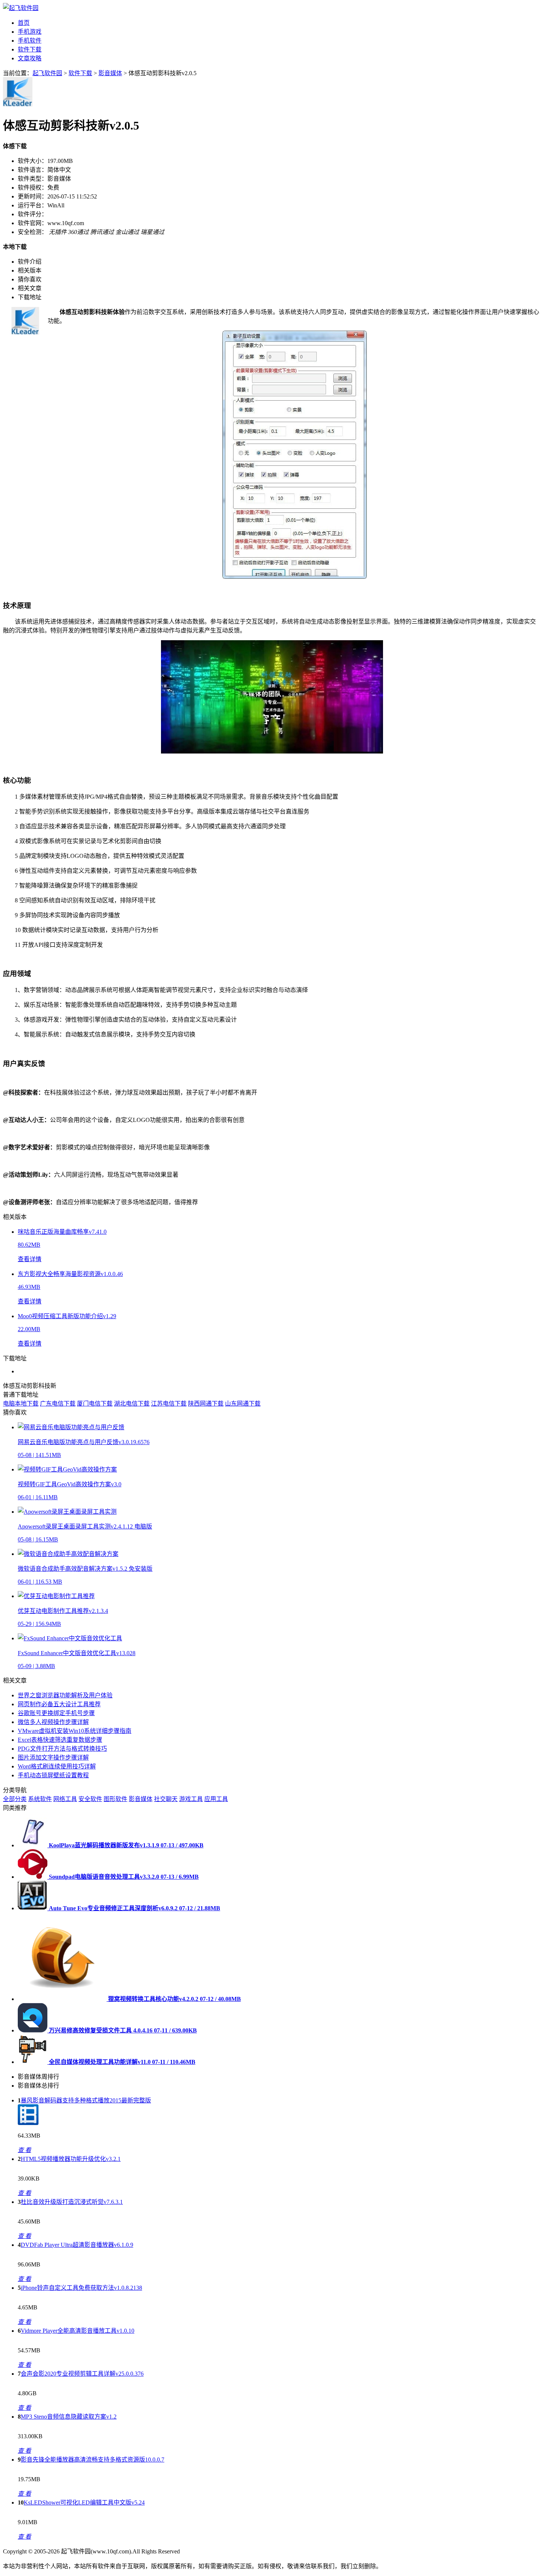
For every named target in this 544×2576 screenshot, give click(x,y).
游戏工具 (191, 1799)
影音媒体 (110, 73)
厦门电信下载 (95, 1404)
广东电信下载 (58, 1404)
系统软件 (40, 1799)
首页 (24, 23)
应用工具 (216, 1799)
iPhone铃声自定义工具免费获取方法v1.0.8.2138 (81, 2288)
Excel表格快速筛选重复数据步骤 (60, 1740)
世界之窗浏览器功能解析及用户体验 (65, 1695)
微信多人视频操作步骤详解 (53, 1722)
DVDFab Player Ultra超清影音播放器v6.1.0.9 (77, 2245)
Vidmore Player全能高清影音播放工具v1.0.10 (78, 2331)
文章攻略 (30, 58)
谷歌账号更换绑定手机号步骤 (56, 1713)
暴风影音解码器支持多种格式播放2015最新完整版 (86, 2100)
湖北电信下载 (132, 1404)
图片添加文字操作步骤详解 (53, 1758)
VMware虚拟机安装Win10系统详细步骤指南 (75, 1731)
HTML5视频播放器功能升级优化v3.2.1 (71, 2159)
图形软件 (115, 1799)
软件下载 (30, 49)
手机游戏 (30, 32)
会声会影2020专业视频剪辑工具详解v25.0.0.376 (82, 2374)
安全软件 (90, 1799)
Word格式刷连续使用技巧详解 (57, 1766)
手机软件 (30, 41)
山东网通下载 (243, 1404)
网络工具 (65, 1799)
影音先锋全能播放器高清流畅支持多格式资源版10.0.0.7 (93, 2460)
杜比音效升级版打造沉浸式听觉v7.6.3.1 (72, 2202)
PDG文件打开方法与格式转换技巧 (62, 1749)
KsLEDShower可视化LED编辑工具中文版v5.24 (84, 2503)
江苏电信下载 (169, 1404)
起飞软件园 (47, 73)
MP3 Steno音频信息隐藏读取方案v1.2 (69, 2417)
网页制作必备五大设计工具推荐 (59, 1704)
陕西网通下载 (206, 1404)
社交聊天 (166, 1799)
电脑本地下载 (21, 1404)
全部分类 (15, 1799)
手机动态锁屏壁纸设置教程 (53, 1775)
